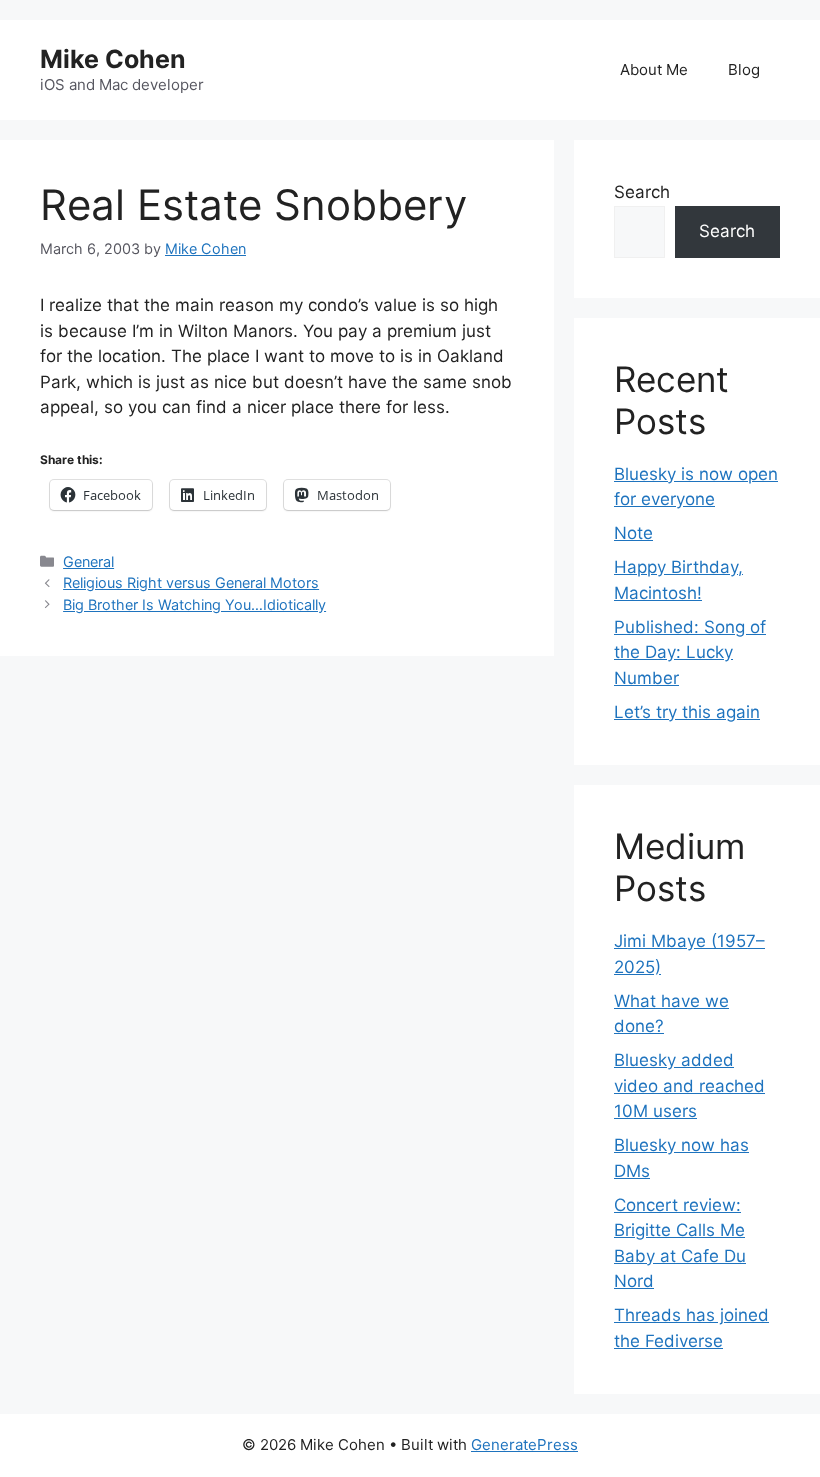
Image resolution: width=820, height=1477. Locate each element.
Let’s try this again (687, 712)
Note (633, 533)
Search (642, 192)
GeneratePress (524, 1444)
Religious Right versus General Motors (191, 582)
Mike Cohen (113, 59)
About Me (654, 69)
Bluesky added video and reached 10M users (689, 1085)
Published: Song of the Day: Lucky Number (690, 652)
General (88, 561)
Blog (744, 69)
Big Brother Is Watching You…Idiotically (194, 604)
